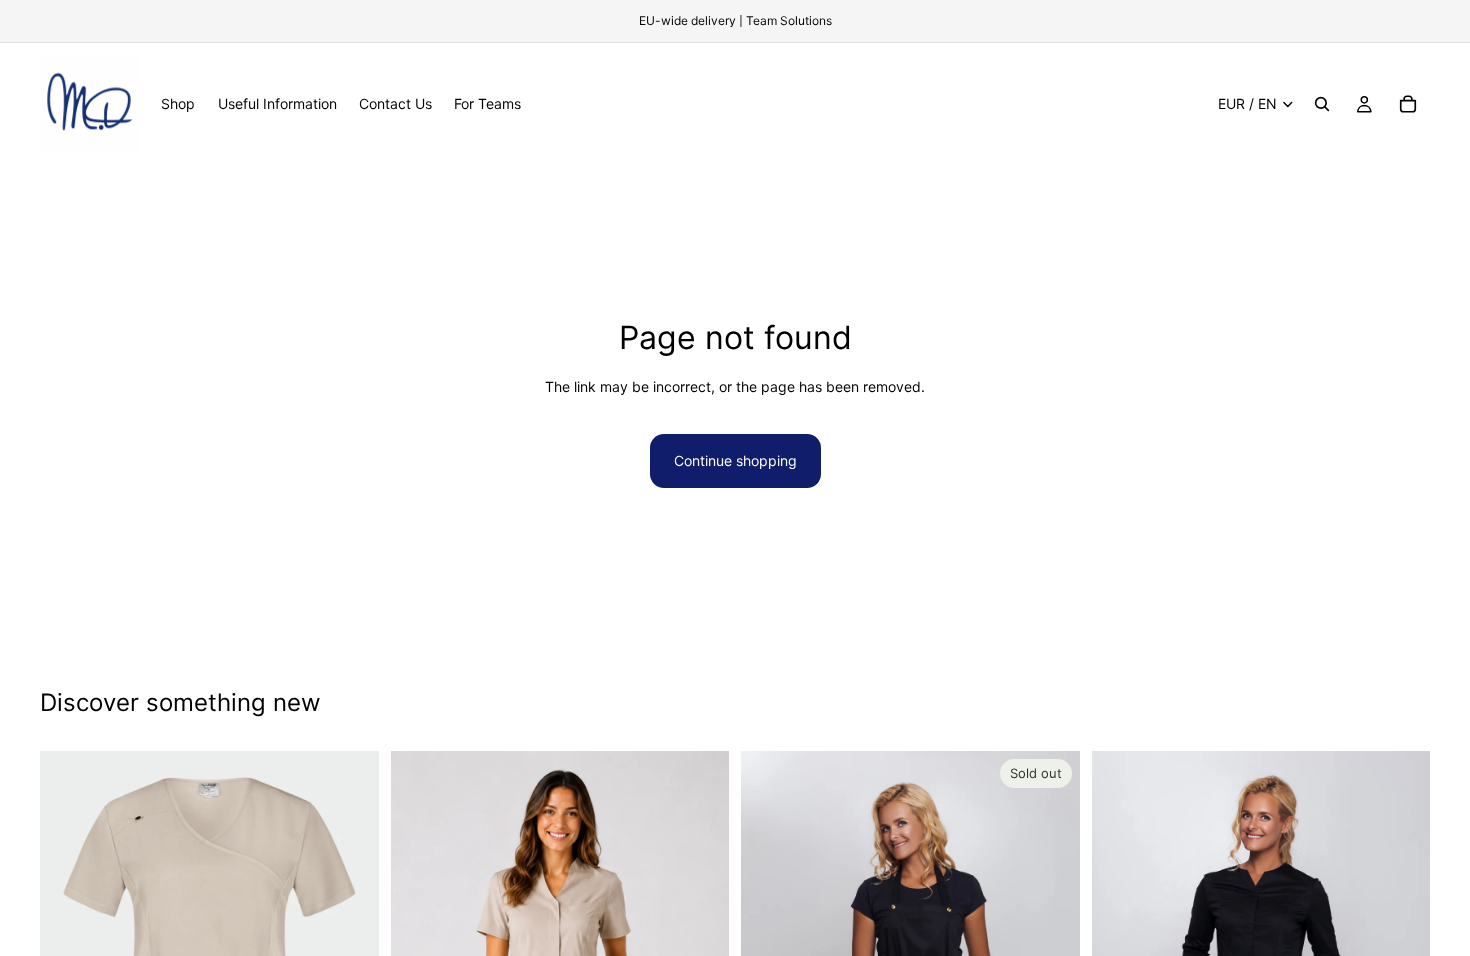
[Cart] (1408, 104)
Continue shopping (735, 460)
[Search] (1322, 104)
